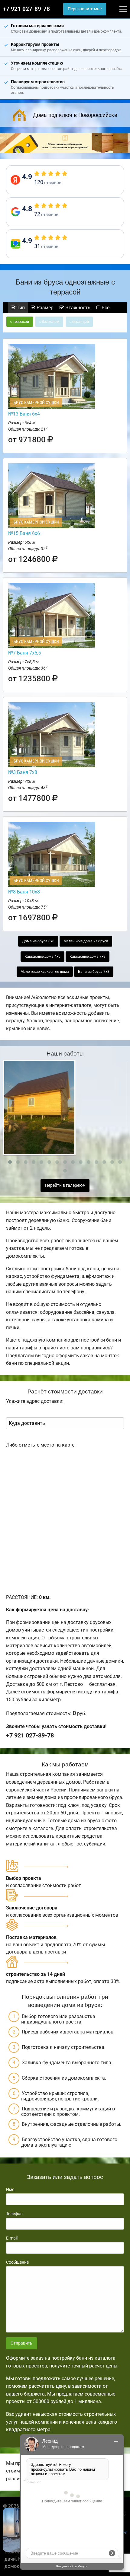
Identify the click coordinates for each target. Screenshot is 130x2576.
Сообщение (17, 2262)
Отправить (21, 2343)
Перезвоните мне (85, 9)
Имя (10, 2189)
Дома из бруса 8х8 (38, 941)
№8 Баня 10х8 (24, 892)
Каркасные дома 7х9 (88, 957)
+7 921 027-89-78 (26, 9)
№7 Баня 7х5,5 (24, 653)
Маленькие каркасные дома (45, 972)
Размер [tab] (44, 308)
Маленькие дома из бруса (86, 941)
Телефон (14, 2214)
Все (105, 308)
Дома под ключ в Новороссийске (75, 115)
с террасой (20, 322)
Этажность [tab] (77, 308)
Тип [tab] (20, 308)
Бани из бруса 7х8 (94, 972)
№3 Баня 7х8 (23, 772)
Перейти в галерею (64, 1185)
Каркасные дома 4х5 (42, 957)
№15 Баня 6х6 (24, 533)
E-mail (12, 2238)
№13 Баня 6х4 (24, 414)
